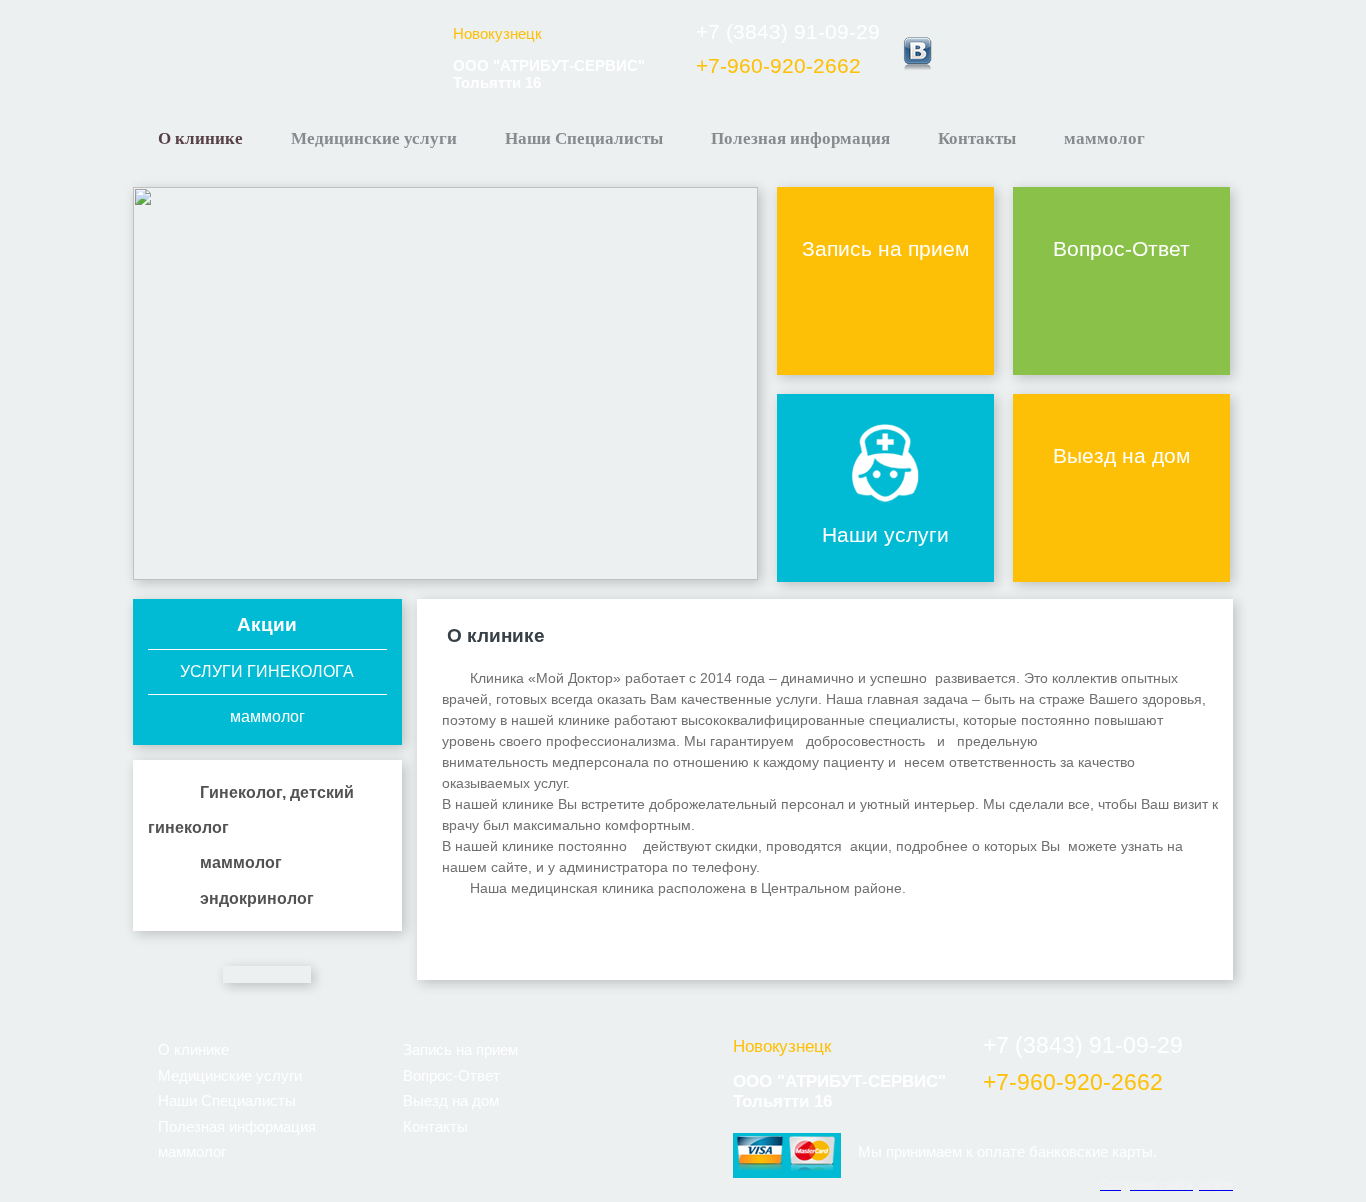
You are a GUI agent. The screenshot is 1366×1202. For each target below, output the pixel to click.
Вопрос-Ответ (1121, 248)
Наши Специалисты (584, 138)
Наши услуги (885, 534)
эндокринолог (257, 898)
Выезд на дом (1121, 455)
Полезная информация (800, 138)
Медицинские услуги (374, 138)
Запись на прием (885, 248)
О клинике (200, 138)
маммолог (1104, 138)
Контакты (977, 138)
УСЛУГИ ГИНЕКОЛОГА (267, 671)
